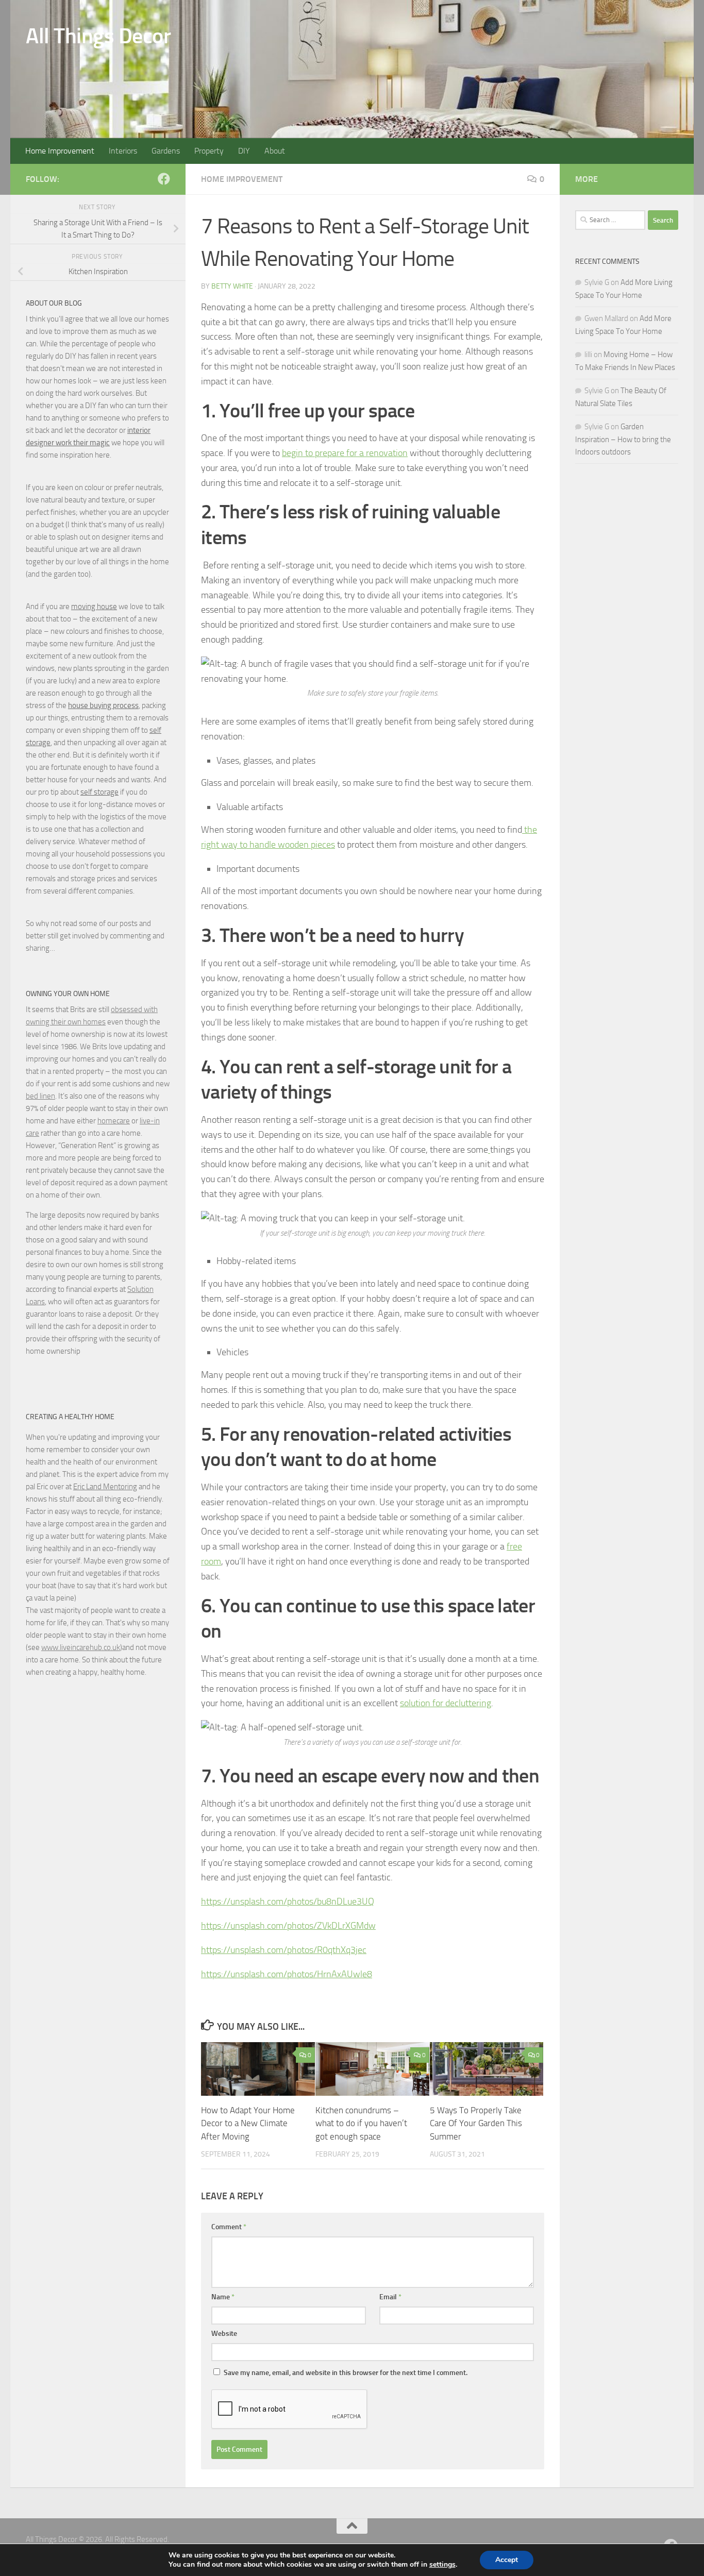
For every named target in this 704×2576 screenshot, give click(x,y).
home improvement (242, 179)
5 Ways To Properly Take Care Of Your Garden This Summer (476, 2123)
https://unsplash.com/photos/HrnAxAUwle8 (287, 1974)
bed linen (40, 1096)
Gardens (166, 151)
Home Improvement (60, 151)
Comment (229, 2227)
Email (390, 2297)
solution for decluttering (446, 1703)
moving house (94, 607)
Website (224, 2334)
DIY (244, 151)
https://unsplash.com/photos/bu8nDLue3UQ (288, 1901)
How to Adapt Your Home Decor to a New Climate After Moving (248, 2123)
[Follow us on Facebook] (164, 179)
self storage (99, 792)
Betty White (232, 286)
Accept (507, 2560)
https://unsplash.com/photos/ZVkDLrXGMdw (288, 1926)
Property (209, 151)
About (275, 151)
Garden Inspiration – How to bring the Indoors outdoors (623, 439)
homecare (114, 1121)
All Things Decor (98, 36)
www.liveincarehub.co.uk (81, 1647)
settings (442, 2565)
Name (223, 2297)
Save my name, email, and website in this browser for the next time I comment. (346, 2373)
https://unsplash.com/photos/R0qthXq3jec (284, 1950)
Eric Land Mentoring (105, 1487)
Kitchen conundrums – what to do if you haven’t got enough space (361, 2123)
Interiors (123, 151)
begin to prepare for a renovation (345, 453)
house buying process (103, 705)
